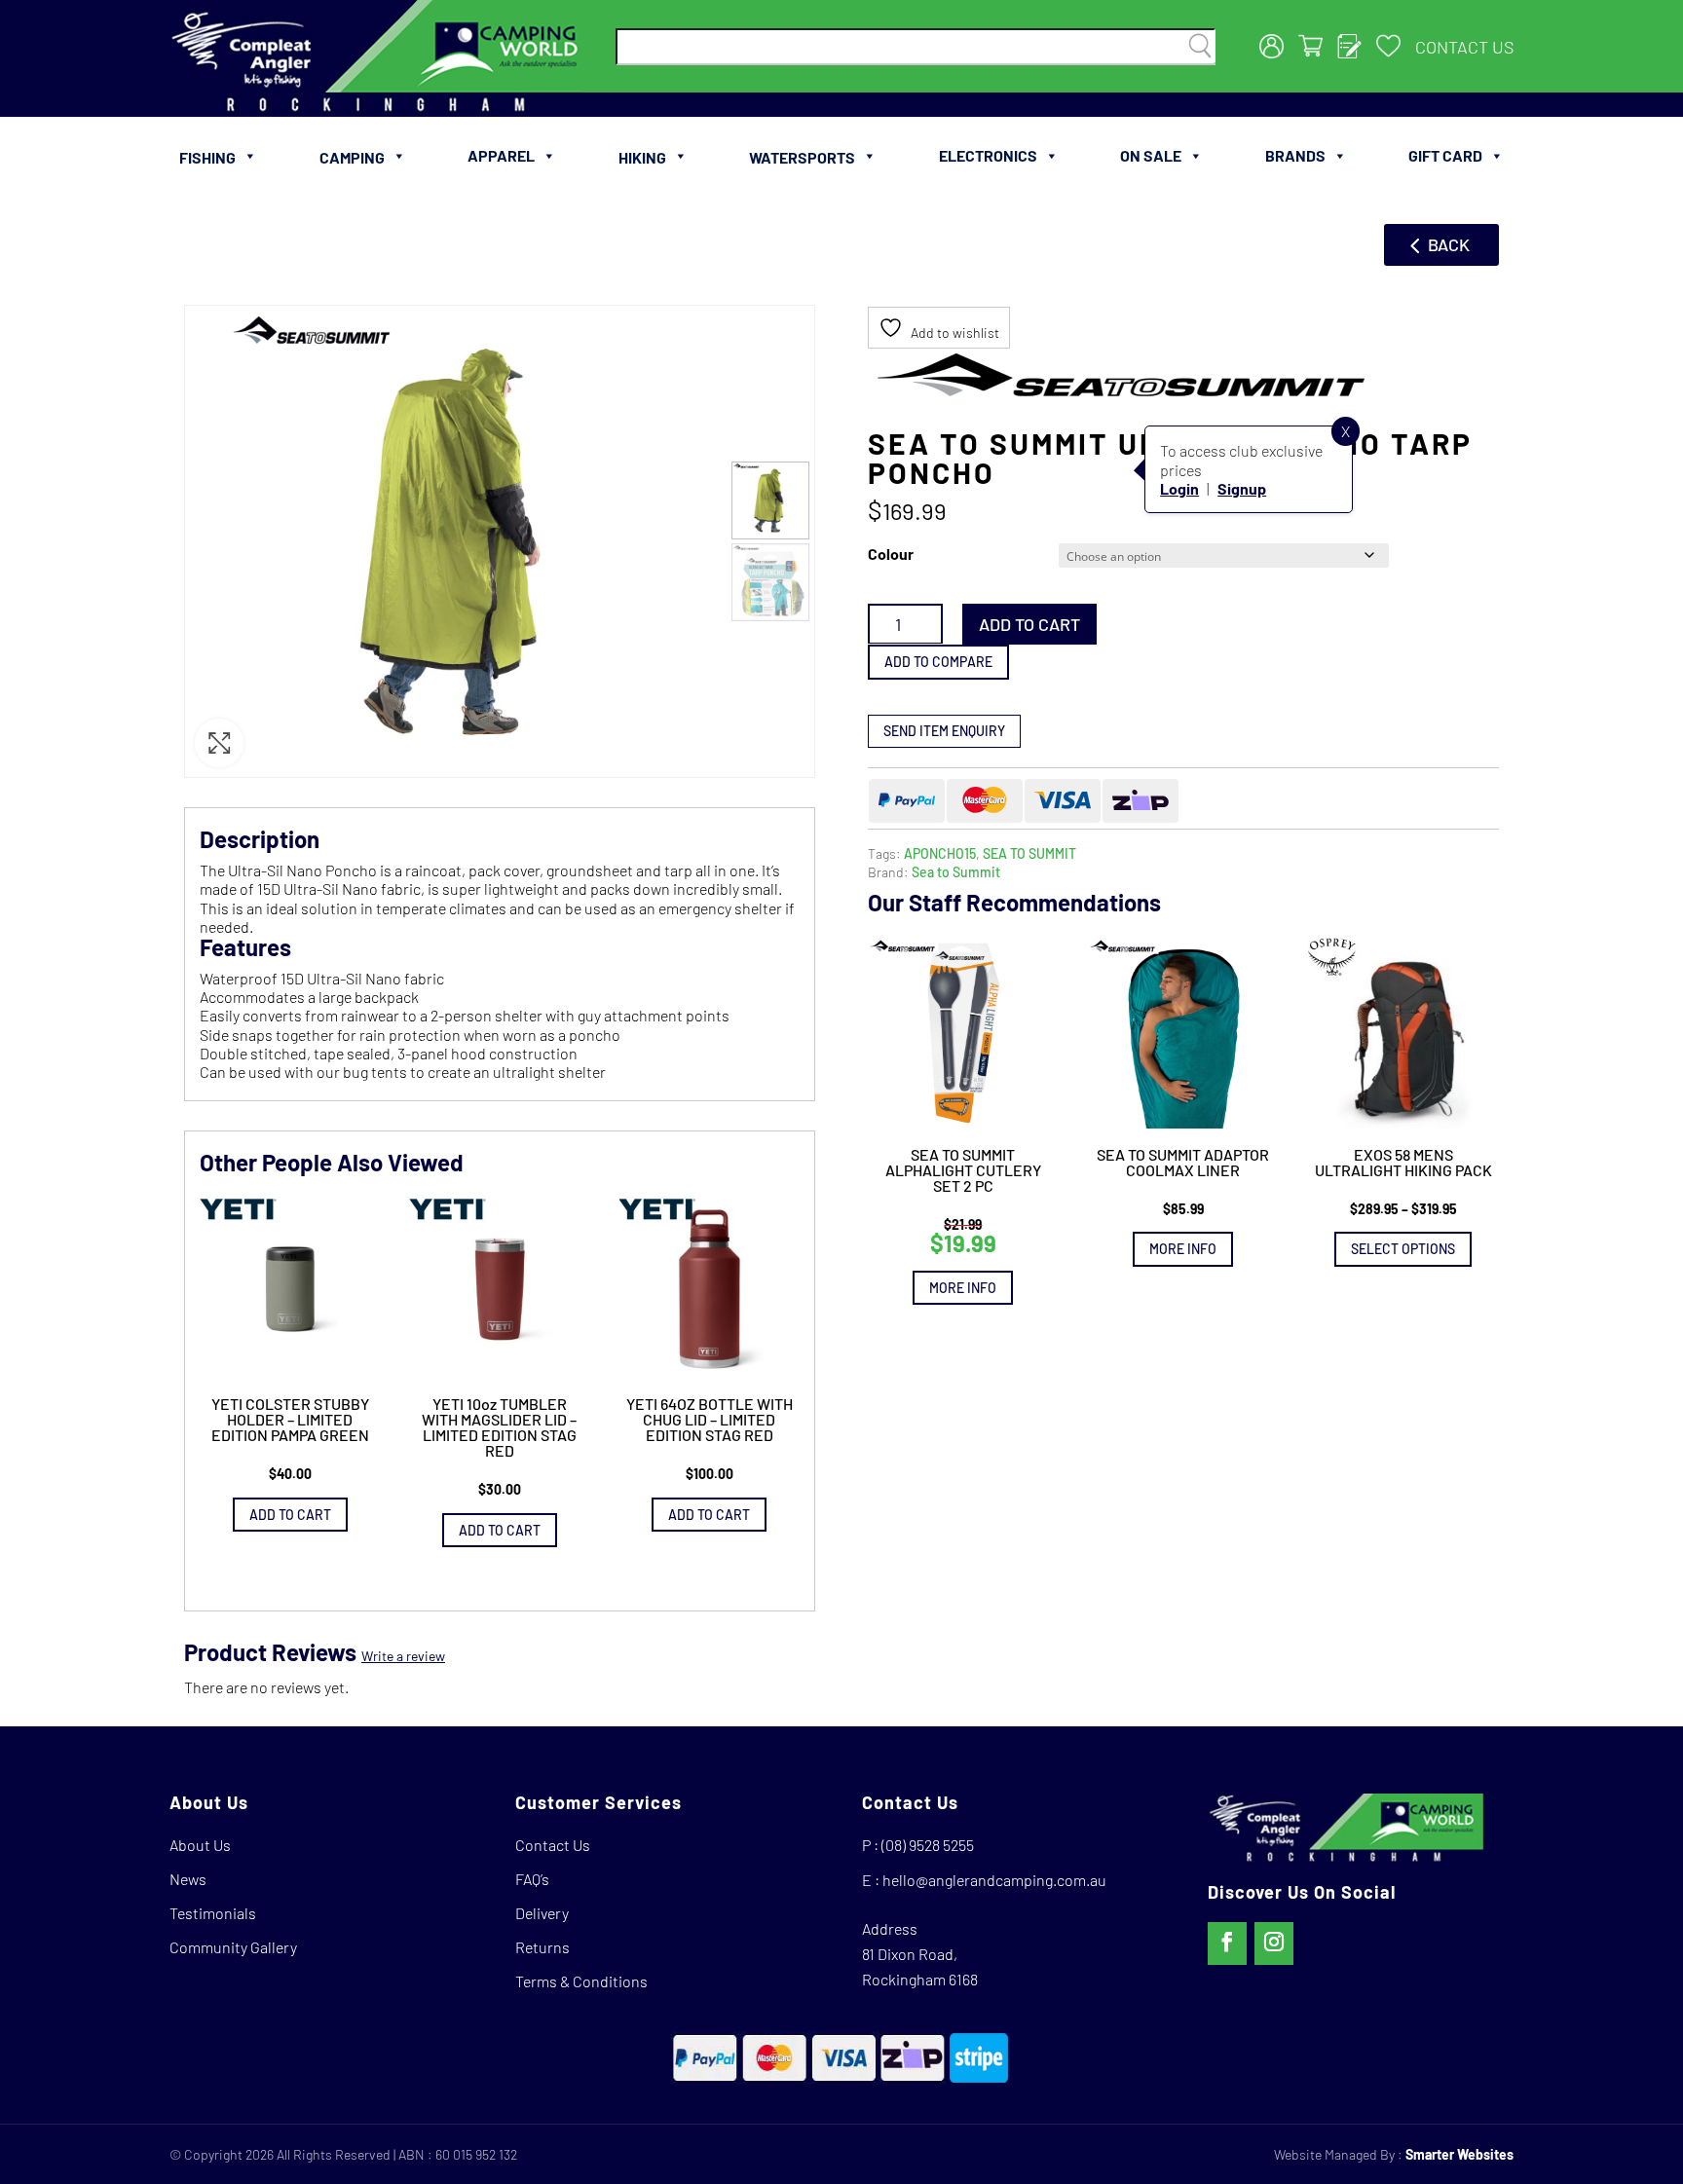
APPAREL (501, 155)
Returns (542, 1947)
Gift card (1445, 155)
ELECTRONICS (988, 155)
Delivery (542, 1913)
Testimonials (213, 1913)
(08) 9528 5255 (928, 1845)
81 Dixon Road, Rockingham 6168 (920, 1966)
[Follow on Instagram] (1274, 1943)
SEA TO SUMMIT (1029, 852)
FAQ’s (532, 1879)
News (188, 1879)
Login (1179, 487)
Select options (1403, 1249)
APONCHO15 (940, 852)
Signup (1242, 487)
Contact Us (1464, 47)
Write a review (403, 1656)
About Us (200, 1845)
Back (1449, 244)
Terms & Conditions (581, 1981)
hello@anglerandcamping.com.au (994, 1880)
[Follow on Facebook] (1227, 1943)
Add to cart (1029, 623)
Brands (1295, 155)
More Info (963, 1287)
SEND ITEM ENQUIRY (944, 730)
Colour (891, 553)
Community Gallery (233, 1947)
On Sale (1151, 155)
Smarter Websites (1459, 2154)
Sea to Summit (956, 871)
